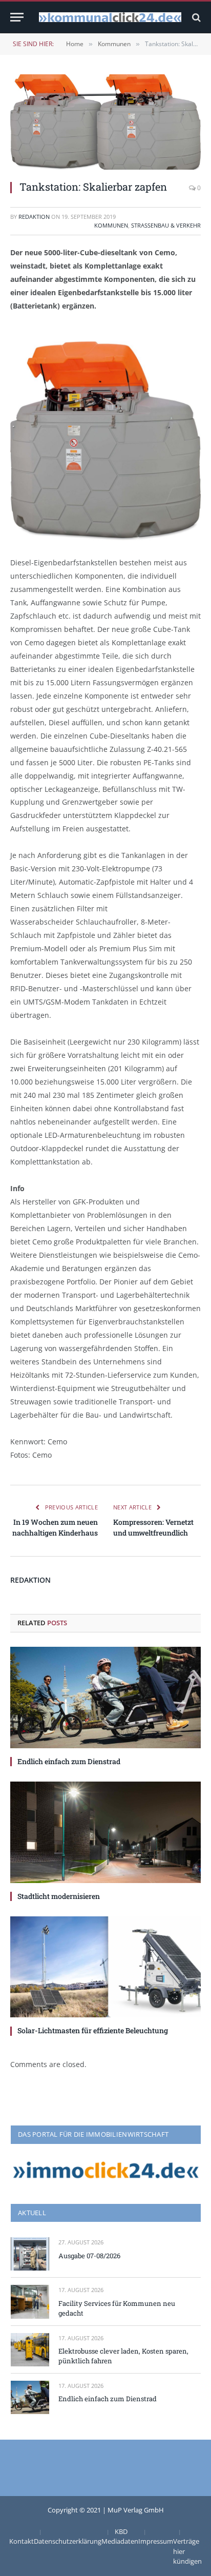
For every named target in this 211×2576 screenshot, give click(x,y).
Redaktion (34, 217)
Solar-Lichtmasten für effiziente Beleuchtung (93, 2030)
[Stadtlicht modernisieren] (105, 1832)
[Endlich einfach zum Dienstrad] (105, 1698)
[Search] (195, 17)
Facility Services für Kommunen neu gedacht (117, 2308)
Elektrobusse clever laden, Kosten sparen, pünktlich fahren (123, 2356)
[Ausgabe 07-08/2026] (30, 2254)
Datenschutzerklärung (68, 2541)
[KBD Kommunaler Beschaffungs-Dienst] (110, 17)
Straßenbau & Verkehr (166, 225)
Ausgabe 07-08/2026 (89, 2256)
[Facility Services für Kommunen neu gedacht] (30, 2302)
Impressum (156, 2541)
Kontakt (22, 2541)
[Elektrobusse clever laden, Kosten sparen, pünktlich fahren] (30, 2350)
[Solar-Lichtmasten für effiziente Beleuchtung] (105, 1967)
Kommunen (111, 225)
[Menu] (17, 17)
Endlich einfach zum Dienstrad (69, 1761)
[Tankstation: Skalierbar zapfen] (105, 122)
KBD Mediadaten (120, 2537)
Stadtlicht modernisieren (59, 1896)
